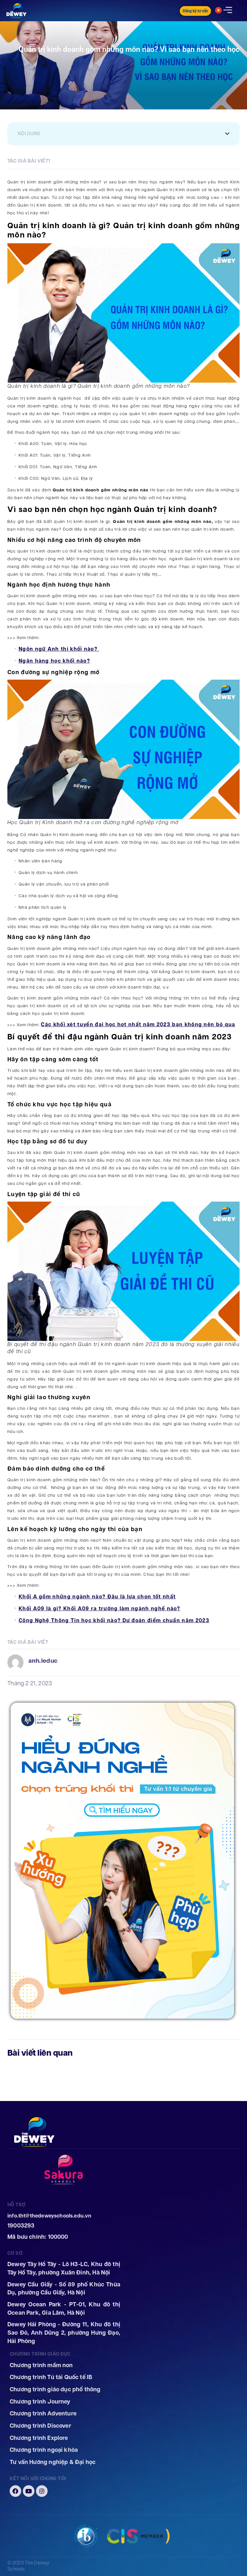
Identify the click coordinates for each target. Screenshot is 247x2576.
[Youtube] (29, 2491)
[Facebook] (15, 2491)
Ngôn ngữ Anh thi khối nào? (59, 649)
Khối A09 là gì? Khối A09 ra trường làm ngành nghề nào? (100, 1609)
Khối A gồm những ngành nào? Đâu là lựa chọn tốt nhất (97, 1597)
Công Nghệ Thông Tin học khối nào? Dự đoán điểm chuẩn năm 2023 (114, 1620)
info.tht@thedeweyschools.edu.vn (50, 2216)
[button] (227, 134)
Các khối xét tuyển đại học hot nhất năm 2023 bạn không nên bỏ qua (138, 1024)
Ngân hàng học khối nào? (54, 661)
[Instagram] (42, 2491)
